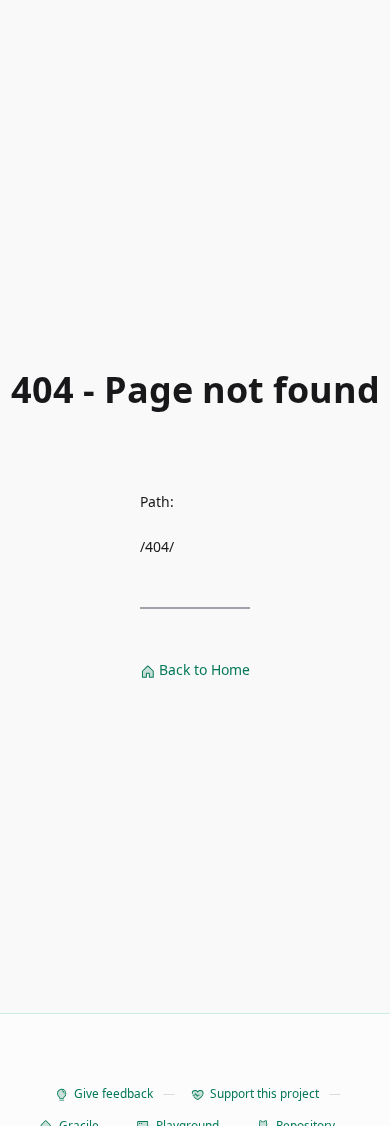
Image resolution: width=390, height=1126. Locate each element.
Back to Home (202, 669)
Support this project (264, 1093)
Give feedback (113, 1093)
